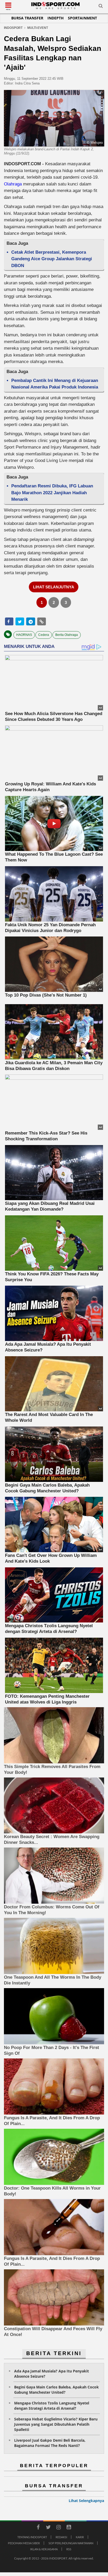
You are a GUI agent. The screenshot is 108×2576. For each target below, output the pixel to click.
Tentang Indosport (32, 2537)
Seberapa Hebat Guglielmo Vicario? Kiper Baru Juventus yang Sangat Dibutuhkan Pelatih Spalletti (56, 2424)
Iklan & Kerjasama (44, 2549)
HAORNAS (24, 635)
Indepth (56, 18)
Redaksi (61, 2537)
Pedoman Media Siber (24, 2543)
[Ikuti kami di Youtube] (69, 2528)
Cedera (44, 635)
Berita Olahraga (67, 635)
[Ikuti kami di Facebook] (38, 2528)
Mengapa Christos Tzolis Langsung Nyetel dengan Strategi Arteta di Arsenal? (52, 2406)
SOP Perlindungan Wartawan (71, 2543)
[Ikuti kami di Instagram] (58, 2528)
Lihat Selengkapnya (86, 2501)
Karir (80, 2537)
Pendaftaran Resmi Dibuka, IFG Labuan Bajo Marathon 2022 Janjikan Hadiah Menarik (52, 493)
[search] (101, 7)
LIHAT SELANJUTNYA (54, 587)
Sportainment (82, 18)
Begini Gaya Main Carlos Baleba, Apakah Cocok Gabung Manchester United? (56, 2390)
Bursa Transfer (27, 18)
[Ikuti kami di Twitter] (48, 2528)
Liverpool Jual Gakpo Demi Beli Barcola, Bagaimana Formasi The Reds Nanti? (50, 2443)
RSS (69, 2549)
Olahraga (13, 184)
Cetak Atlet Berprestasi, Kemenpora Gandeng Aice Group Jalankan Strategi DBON (52, 259)
